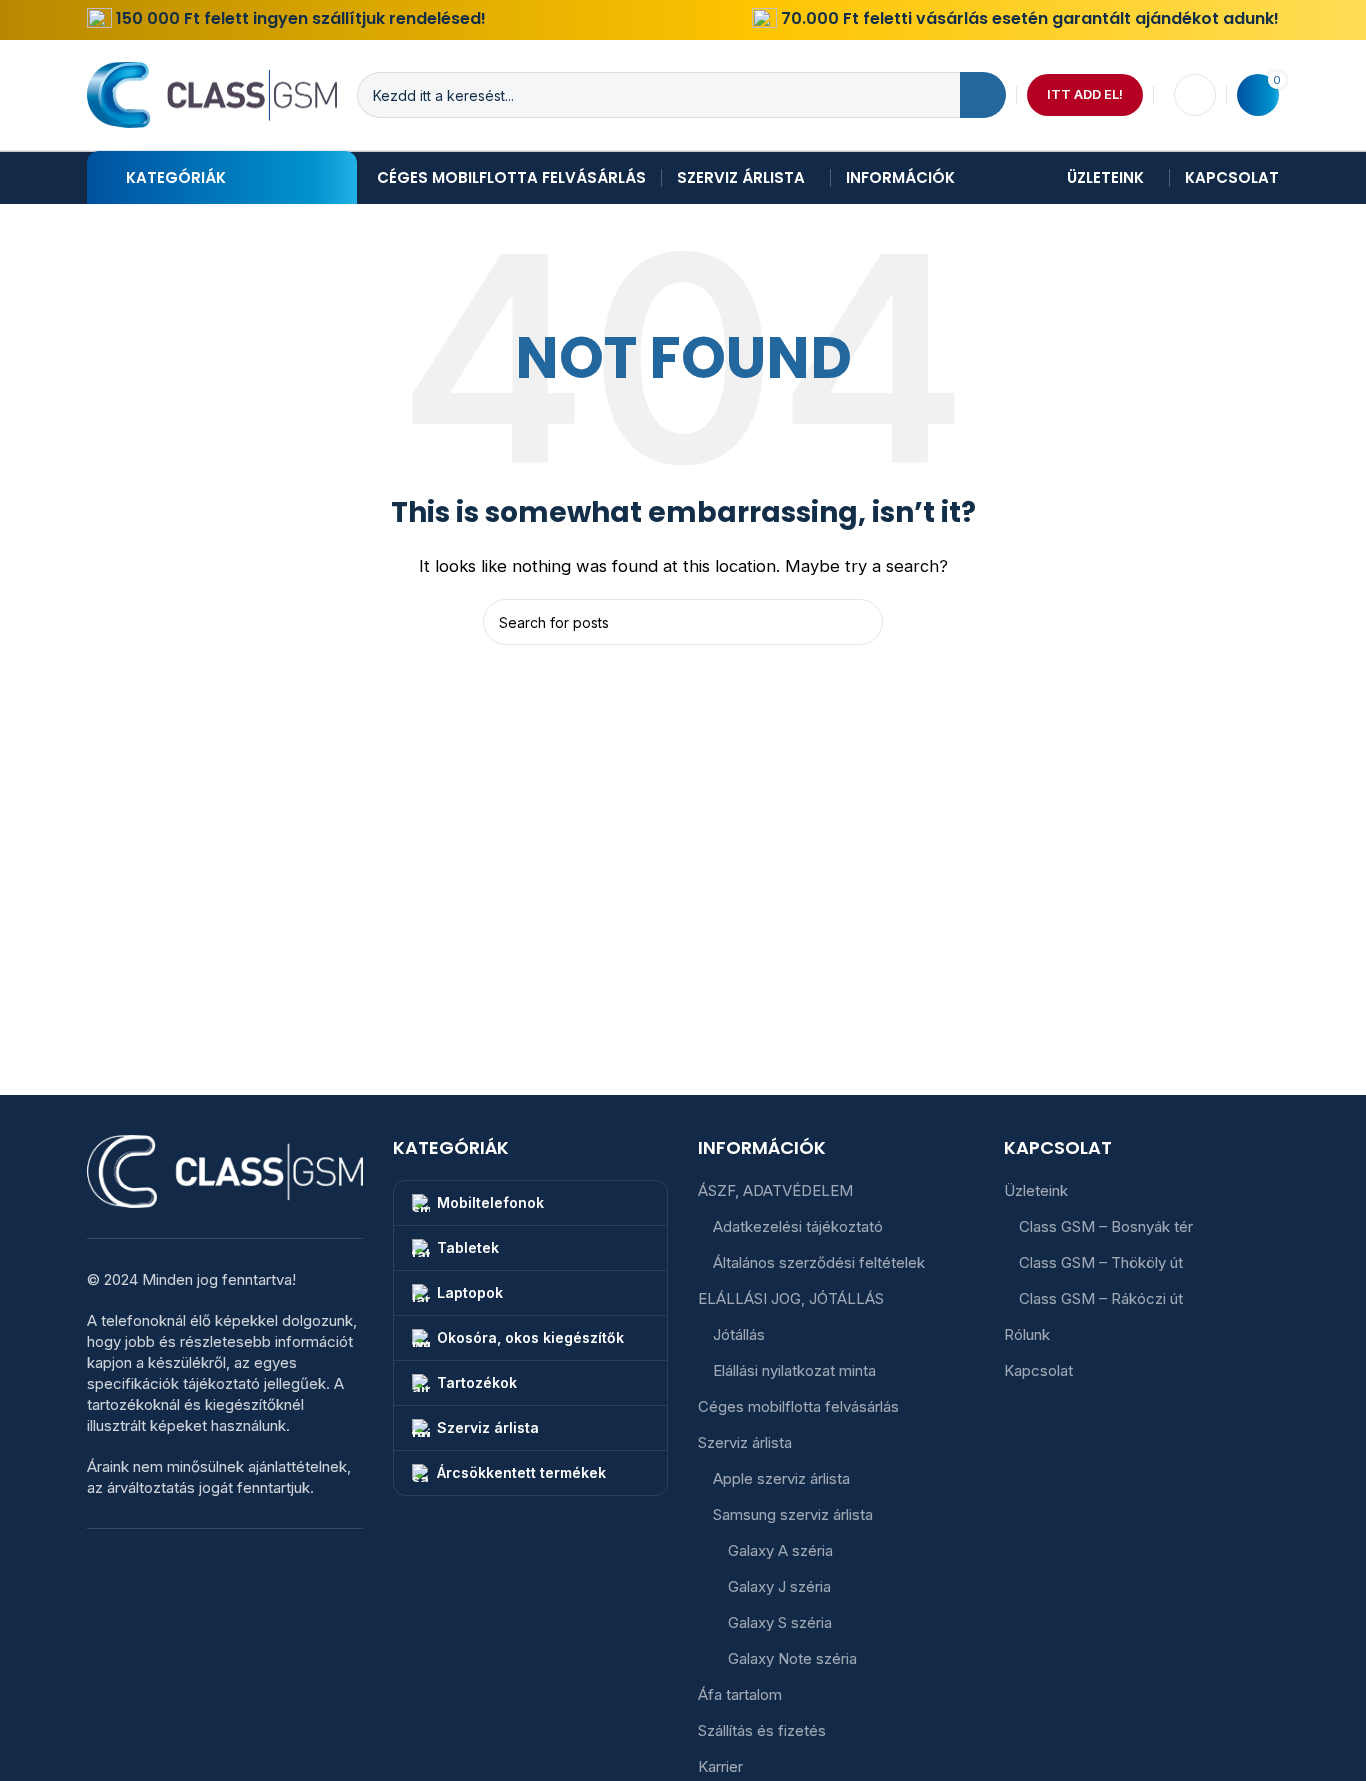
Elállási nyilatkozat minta (794, 1370)
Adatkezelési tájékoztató (798, 1226)
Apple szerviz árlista (781, 1478)
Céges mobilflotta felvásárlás (798, 1406)
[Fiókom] (1195, 95)
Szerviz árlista (745, 1442)
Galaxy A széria (780, 1550)
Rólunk (1027, 1334)
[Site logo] (212, 93)
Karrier (720, 1766)
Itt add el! (1085, 94)
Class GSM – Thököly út (1101, 1262)
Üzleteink (1036, 1190)
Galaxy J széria (779, 1586)
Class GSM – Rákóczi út (1101, 1298)
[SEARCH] (983, 95)
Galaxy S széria (780, 1622)
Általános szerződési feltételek (819, 1262)
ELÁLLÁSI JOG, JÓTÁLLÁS (791, 1298)
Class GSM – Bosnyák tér (1106, 1226)
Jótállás (739, 1334)
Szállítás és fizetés (762, 1730)
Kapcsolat (1038, 1370)
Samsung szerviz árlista (793, 1514)
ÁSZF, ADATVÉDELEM (775, 1190)
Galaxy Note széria (792, 1658)
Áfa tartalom (740, 1694)
